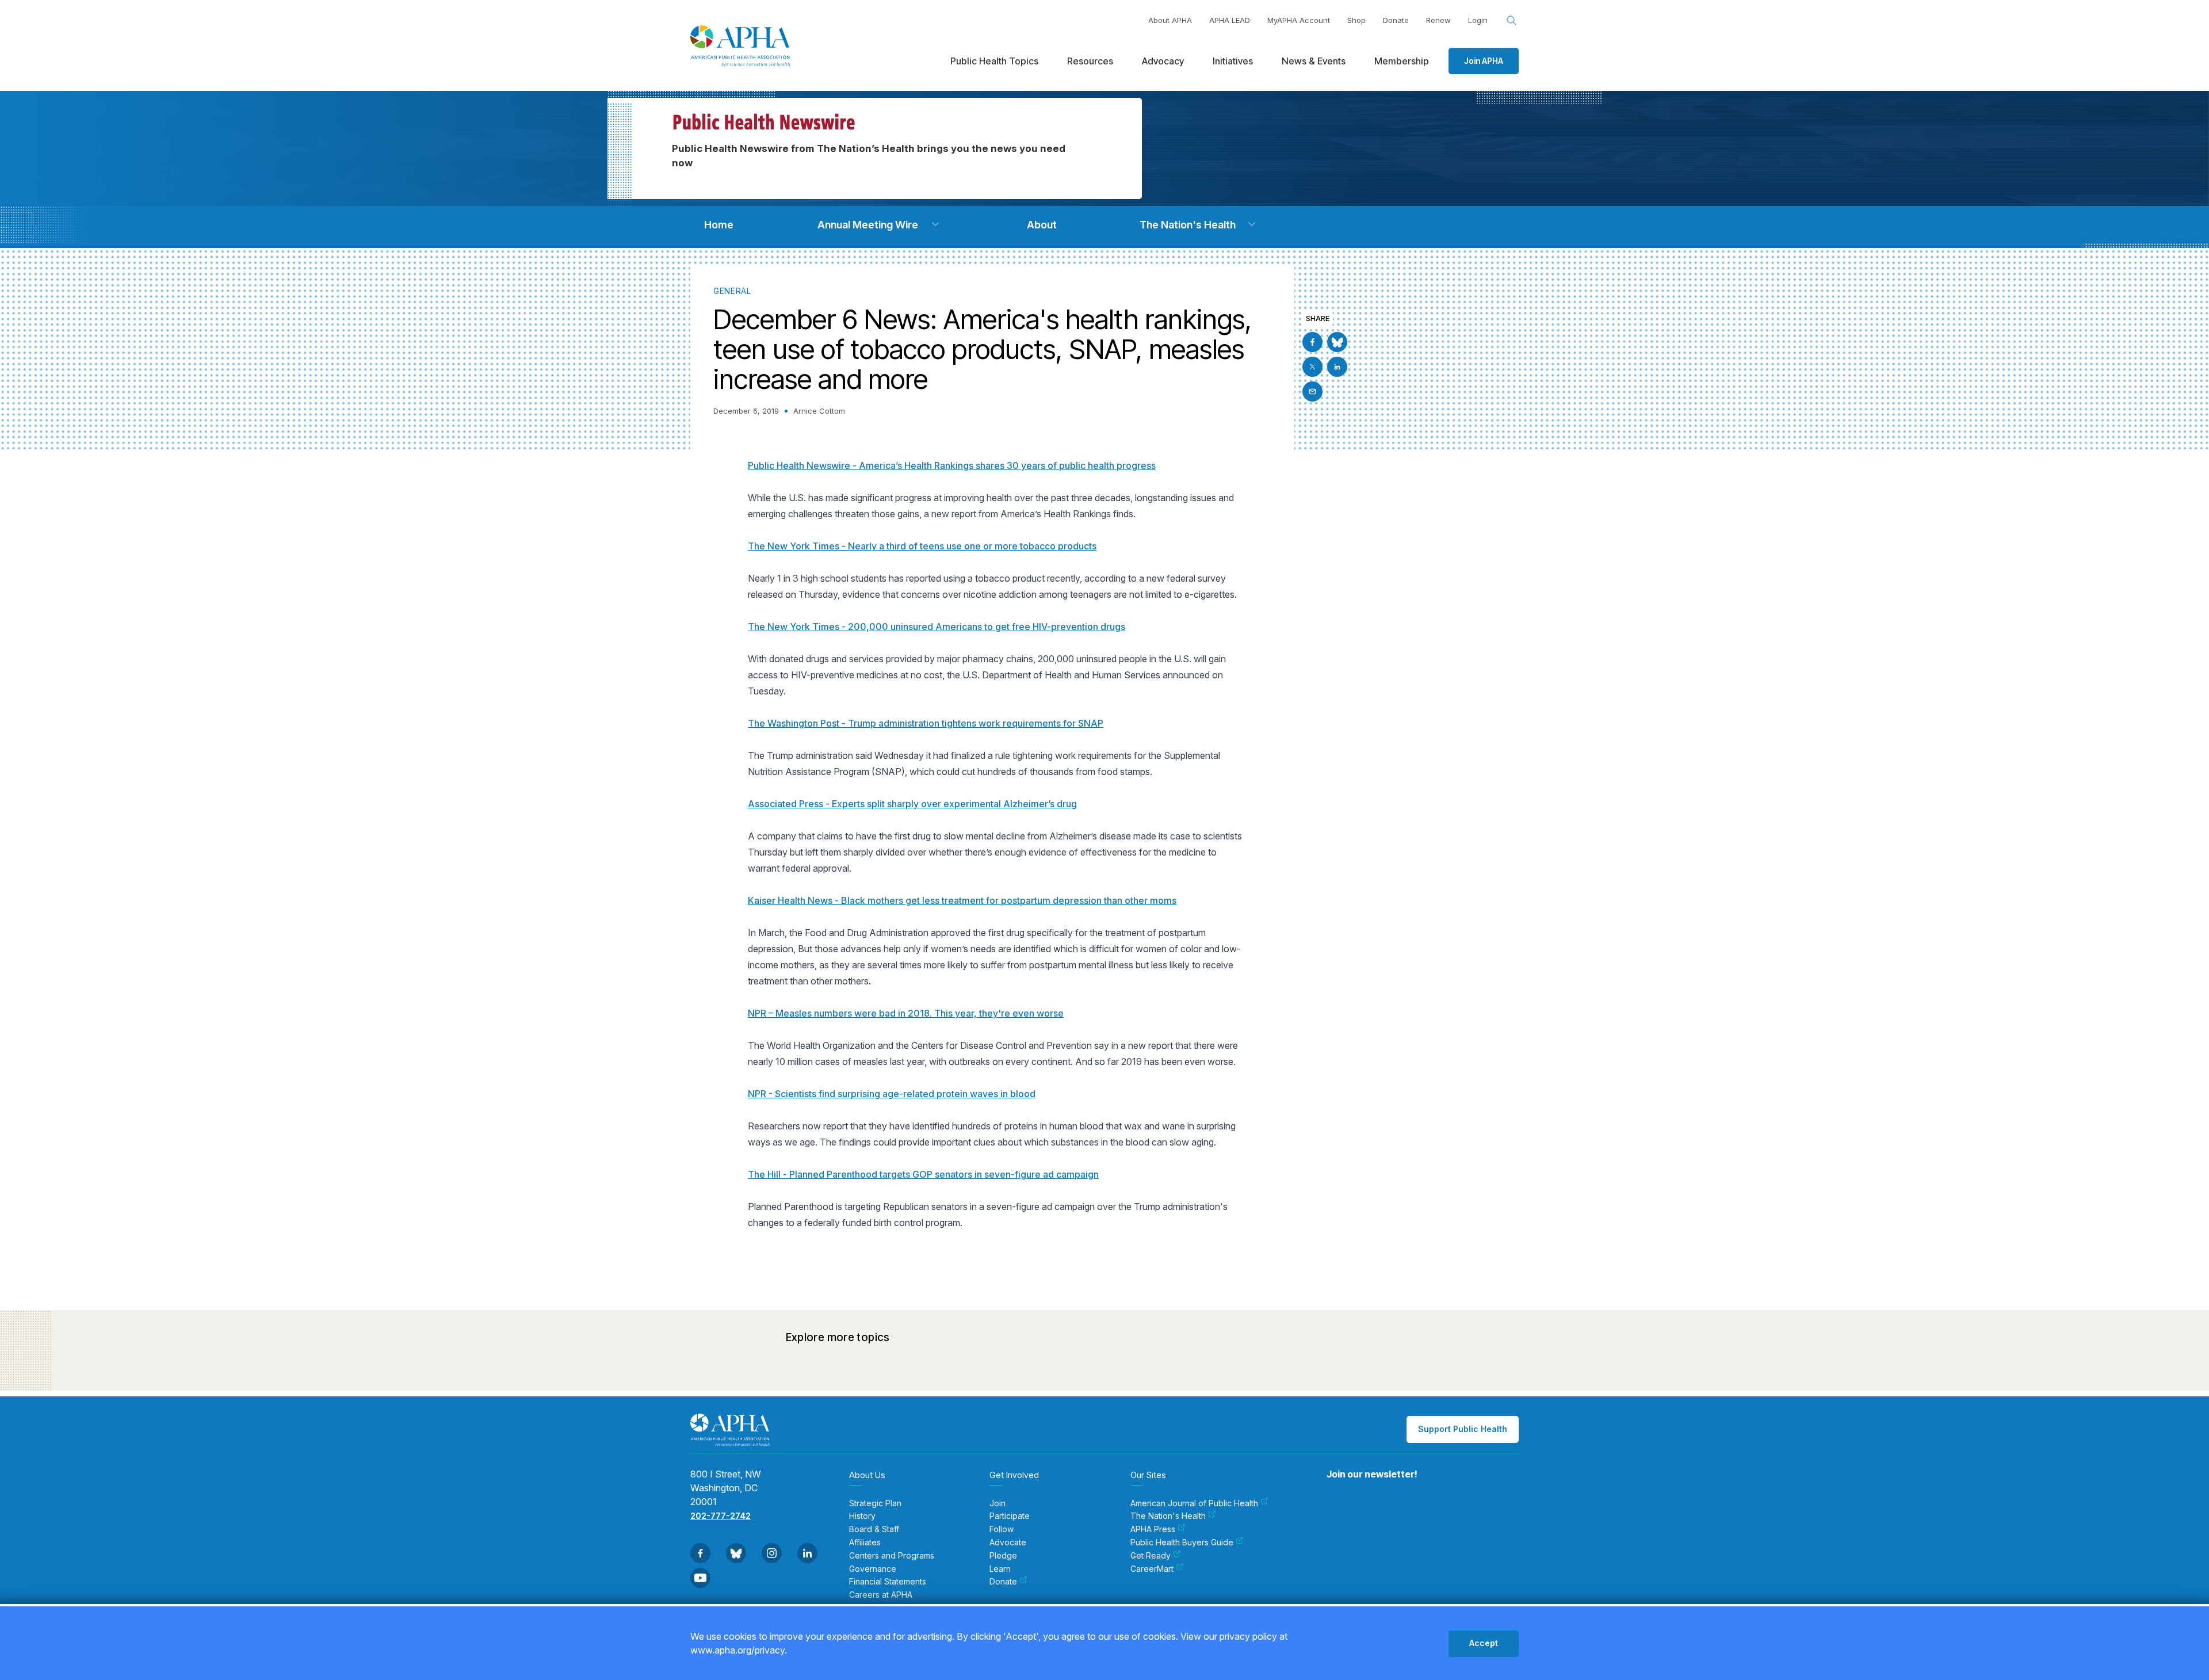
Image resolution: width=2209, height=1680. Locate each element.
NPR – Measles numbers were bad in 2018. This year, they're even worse (906, 1013)
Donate (1396, 20)
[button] (935, 224)
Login (1478, 20)
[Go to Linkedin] (1337, 367)
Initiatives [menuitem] (1233, 61)
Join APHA (1484, 61)
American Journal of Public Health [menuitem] (1194, 1503)
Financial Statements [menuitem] (888, 1582)
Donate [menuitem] (1003, 1582)
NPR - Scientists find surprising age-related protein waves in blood (892, 1094)
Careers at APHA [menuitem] (881, 1595)
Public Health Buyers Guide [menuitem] (1182, 1542)
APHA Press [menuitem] (1153, 1529)
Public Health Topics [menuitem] (994, 61)
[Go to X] (1312, 367)
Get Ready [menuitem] (1151, 1556)
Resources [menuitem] (1090, 61)
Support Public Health (1463, 1429)
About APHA (1170, 20)
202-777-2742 (721, 1516)
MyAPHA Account (1299, 20)
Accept (1484, 1643)
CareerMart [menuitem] (1152, 1569)
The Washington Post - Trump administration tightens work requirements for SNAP (926, 723)
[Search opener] (1512, 21)
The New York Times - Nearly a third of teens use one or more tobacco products (922, 546)
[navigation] (719, 225)
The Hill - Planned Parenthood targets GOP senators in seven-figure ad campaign (923, 1174)
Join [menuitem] (998, 1503)
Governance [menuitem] (873, 1569)
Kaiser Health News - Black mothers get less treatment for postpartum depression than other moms (962, 900)
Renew (1438, 20)
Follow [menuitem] (1002, 1529)
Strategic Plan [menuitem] (875, 1503)
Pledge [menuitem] (1003, 1556)
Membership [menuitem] (1402, 61)
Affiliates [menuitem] (865, 1542)
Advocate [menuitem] (1008, 1542)
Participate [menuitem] (1010, 1516)
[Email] (1312, 392)
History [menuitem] (862, 1516)
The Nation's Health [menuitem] (1168, 1516)
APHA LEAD (1230, 20)
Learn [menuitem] (1000, 1569)
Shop (1356, 20)
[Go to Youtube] (700, 1578)
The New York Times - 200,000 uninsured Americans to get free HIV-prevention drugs (937, 627)
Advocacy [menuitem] (1163, 61)
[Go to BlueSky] (1337, 342)
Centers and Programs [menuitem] (892, 1556)
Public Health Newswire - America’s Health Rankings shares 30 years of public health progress (952, 465)
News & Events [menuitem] (1314, 61)
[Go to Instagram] (772, 1553)
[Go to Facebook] (1312, 342)
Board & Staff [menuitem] (874, 1529)
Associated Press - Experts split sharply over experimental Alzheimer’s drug (912, 804)
